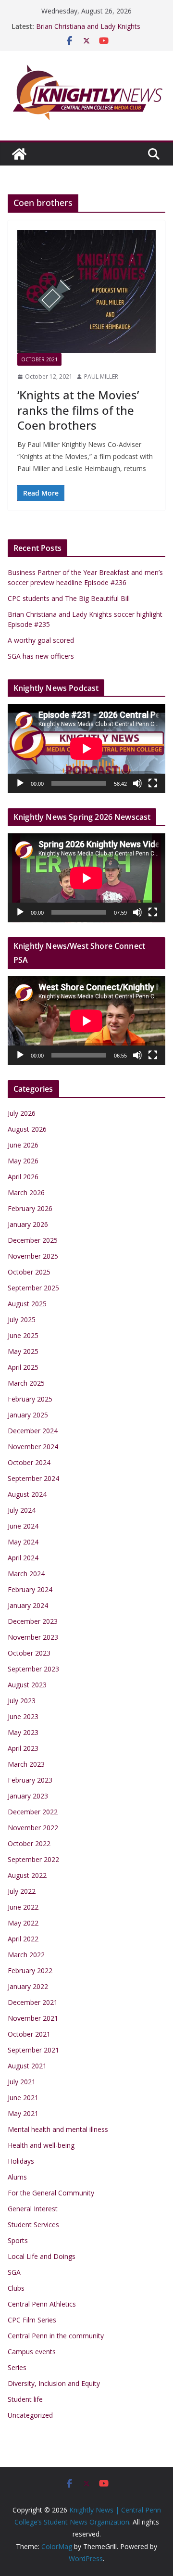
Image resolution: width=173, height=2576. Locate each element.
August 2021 (27, 2066)
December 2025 (33, 1240)
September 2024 (33, 1478)
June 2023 (23, 1716)
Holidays (21, 2161)
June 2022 (23, 1907)
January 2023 (28, 1796)
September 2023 (33, 1669)
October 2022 (29, 1843)
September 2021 (33, 2050)
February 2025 (30, 1399)
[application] (86, 748)
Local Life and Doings (42, 2256)
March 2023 (26, 1764)
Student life (25, 2399)
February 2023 (30, 1780)
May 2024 (23, 1542)
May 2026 (23, 1161)
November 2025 (33, 1256)
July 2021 (22, 2082)
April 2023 (23, 1748)
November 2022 (33, 1828)
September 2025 (33, 1288)
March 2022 (26, 1955)
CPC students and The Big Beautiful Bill (69, 598)
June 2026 (23, 1145)
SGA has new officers (41, 656)
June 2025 (23, 1335)
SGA (14, 2272)
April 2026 (23, 1177)
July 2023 (22, 1701)
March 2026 (26, 1192)
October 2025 (29, 1272)
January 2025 (28, 1415)
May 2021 (23, 2113)
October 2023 (29, 1653)
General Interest (33, 2209)
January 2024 (28, 1605)
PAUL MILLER (101, 376)
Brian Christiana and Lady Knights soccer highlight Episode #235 (88, 31)
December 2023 (33, 1621)
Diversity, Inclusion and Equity (54, 2383)
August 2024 (27, 1494)
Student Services (33, 2225)
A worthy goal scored (41, 640)
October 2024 (29, 1462)
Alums (17, 2177)
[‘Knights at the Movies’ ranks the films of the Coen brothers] (86, 292)
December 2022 (33, 1812)
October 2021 (39, 359)
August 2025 (27, 1304)
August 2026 (27, 1129)
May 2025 (23, 1351)
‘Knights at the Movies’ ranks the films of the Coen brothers (78, 410)
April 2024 (23, 1558)
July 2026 (22, 1113)
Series (17, 2367)
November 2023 (33, 1637)
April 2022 (23, 1939)
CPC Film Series (32, 2320)
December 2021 (33, 2002)
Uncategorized (30, 2415)
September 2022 (33, 1859)
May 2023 (23, 1732)
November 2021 (33, 2018)
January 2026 (28, 1224)
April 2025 (23, 1367)
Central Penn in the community (56, 2336)
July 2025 (22, 1320)
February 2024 (30, 1589)
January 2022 (28, 1986)
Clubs (16, 2288)
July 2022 (22, 1891)
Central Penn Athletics (42, 2304)
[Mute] (137, 783)
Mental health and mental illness (58, 2129)
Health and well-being (41, 2145)
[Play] (20, 783)
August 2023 (27, 1685)
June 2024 (23, 1526)
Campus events (32, 2352)
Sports (18, 2240)
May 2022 (23, 1923)
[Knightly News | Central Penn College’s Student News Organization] (19, 154)
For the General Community (51, 2193)
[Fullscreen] (153, 783)
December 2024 (33, 1431)
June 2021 (23, 2098)
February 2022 (30, 1970)
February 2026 (30, 1208)
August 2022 (27, 1875)
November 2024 (33, 1447)
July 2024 (22, 1510)
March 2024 (26, 1574)
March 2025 (26, 1383)
